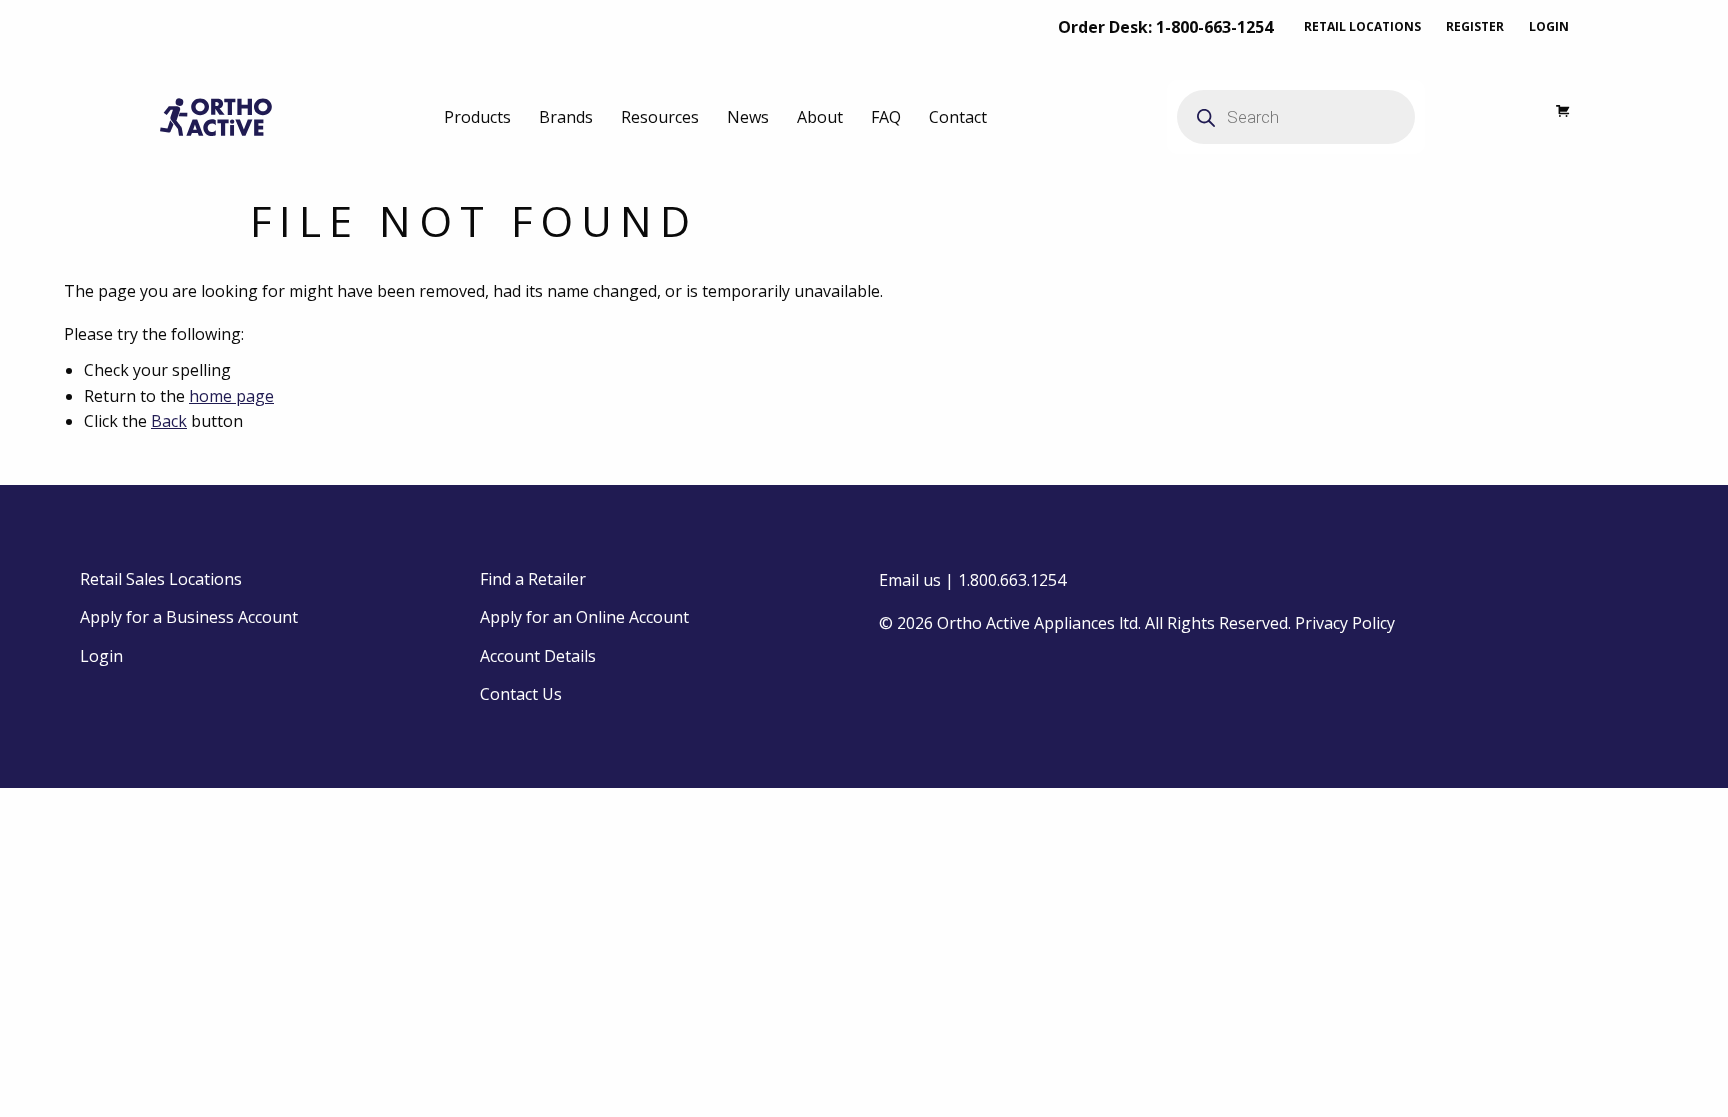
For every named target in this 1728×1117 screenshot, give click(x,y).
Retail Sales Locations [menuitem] (161, 579)
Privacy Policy (1345, 623)
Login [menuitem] (101, 656)
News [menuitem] (748, 117)
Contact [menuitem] (958, 117)
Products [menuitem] (477, 117)
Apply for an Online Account (584, 617)
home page (231, 396)
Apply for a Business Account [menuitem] (189, 617)
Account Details (538, 656)
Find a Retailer (533, 579)
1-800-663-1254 (1214, 27)
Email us (910, 580)
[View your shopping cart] (1552, 116)
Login (1549, 26)
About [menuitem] (820, 117)
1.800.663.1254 (1012, 580)
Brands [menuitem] (566, 117)
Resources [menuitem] (660, 117)
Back (169, 421)
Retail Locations (1362, 26)
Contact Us (521, 694)
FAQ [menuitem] (886, 117)
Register (1475, 26)
